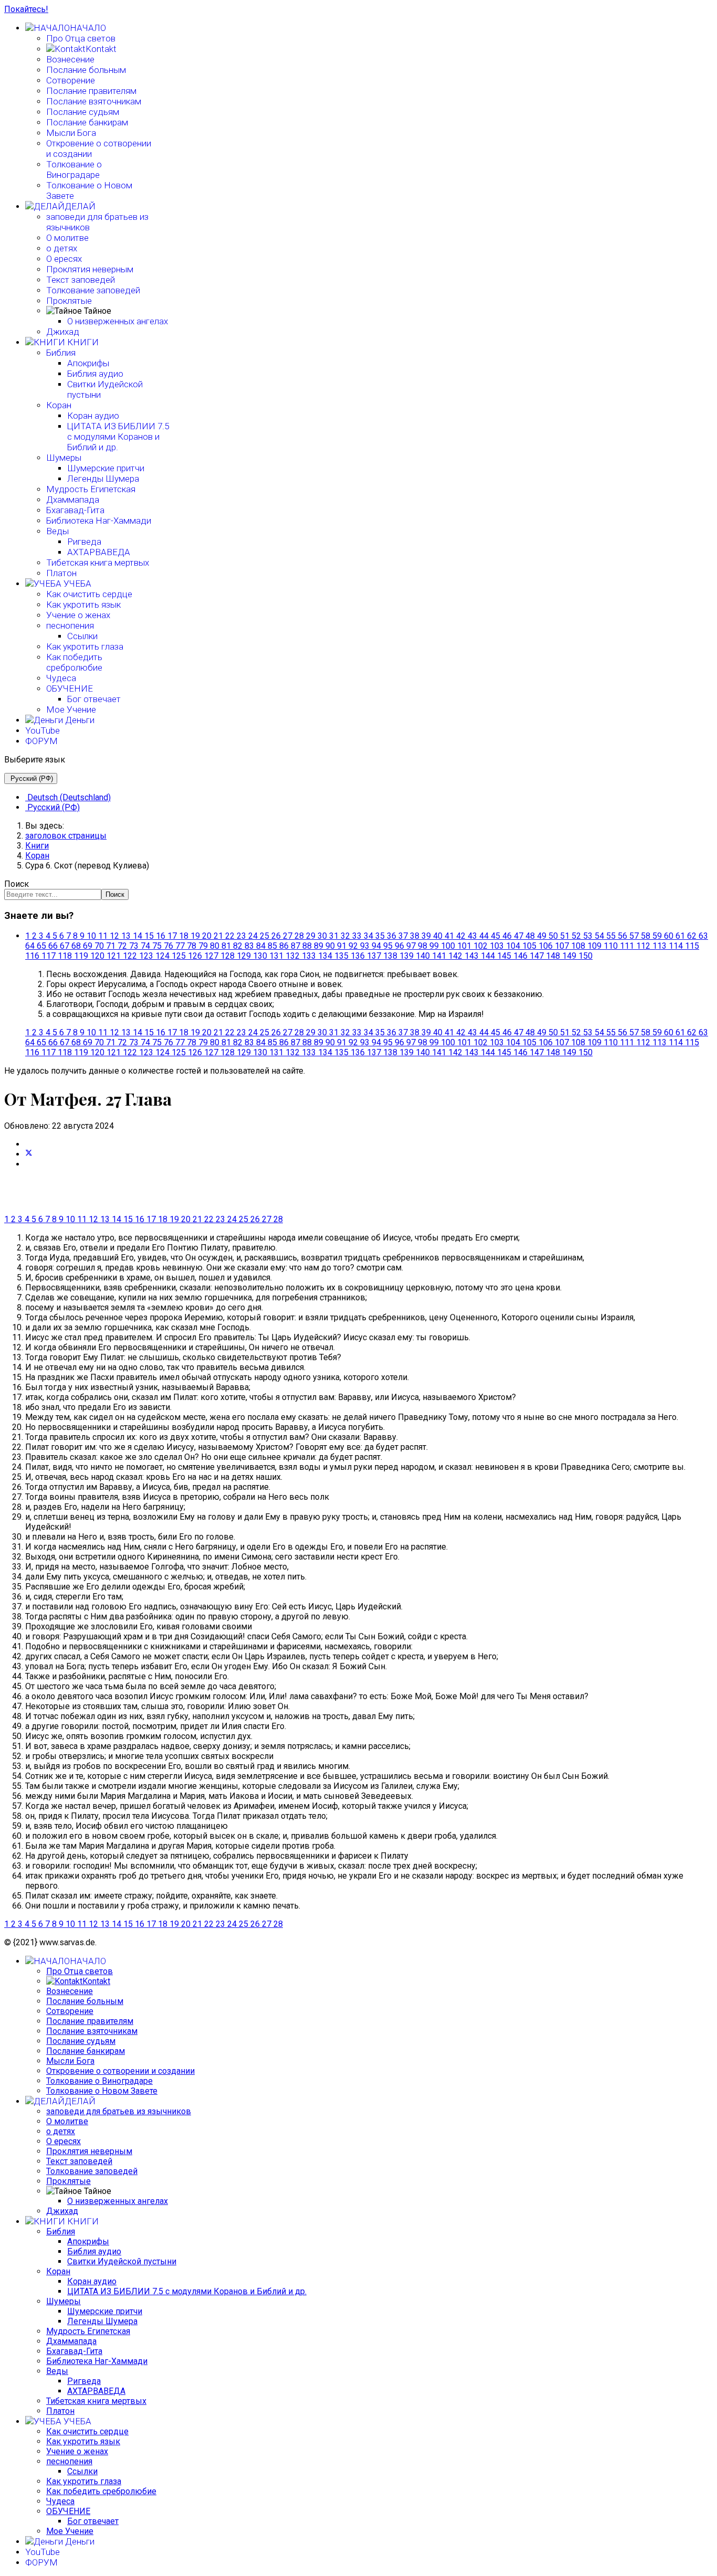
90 (330, 946)
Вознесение (70, 59)
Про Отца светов (81, 38)
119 (81, 956)
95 (388, 946)
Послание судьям (83, 112)
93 (365, 946)
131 (276, 956)
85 (272, 946)
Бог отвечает (94, 699)
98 (423, 946)
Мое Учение (71, 709)
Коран (59, 405)
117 (49, 956)
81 (226, 946)
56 (623, 936)
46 (507, 936)
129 (244, 956)
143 (472, 956)
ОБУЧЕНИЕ (70, 688)
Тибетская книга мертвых (98, 563)
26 (276, 936)
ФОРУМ (41, 741)
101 (464, 946)
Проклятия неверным (90, 269)
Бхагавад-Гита (75, 510)
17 (172, 936)
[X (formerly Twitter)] (29, 1154)
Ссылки (82, 636)
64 (30, 946)
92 (353, 946)
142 (455, 956)
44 (484, 936)
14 (138, 936)
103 (497, 946)
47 (519, 936)
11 (103, 936)
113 (660, 946)
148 (553, 956)
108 (578, 946)
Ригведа (84, 542)
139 (407, 956)
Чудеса (61, 678)
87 (296, 946)
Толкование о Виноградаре (74, 169)
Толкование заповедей (93, 290)
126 (195, 956)
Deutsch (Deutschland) (68, 797)
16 (161, 936)
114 (676, 946)
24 (253, 936)
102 (481, 946)
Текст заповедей (81, 280)
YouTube (43, 730)
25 (265, 936)
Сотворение (71, 80)
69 (88, 946)
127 (211, 956)
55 (611, 936)
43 (472, 936)
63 (703, 936)
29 (311, 936)
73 (134, 946)
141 (439, 956)
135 (341, 956)
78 (192, 946)
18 (184, 936)
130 (260, 956)
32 (345, 936)
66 (53, 946)
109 (594, 946)
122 (130, 956)
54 (599, 936)
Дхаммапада (73, 500)
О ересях (64, 259)
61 (680, 936)
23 (241, 936)
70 (99, 946)
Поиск (17, 884)
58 (646, 936)
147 (537, 956)
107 (562, 946)
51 (565, 936)
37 (403, 936)
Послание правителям (91, 91)
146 (520, 956)
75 (157, 946)
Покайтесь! (26, 9)
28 (299, 936)
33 (357, 936)
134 (325, 956)
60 (669, 936)
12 (114, 936)
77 (180, 946)
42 (461, 936)
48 (530, 936)
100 (448, 946)
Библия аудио (95, 374)
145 (504, 956)
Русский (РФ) (31, 778)
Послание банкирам (87, 122)
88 (307, 946)
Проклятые (69, 301)
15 (149, 936)
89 (319, 946)
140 (423, 956)
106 (546, 946)
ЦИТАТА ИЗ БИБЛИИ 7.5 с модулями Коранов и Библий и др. (118, 437)
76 (168, 946)
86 (284, 946)
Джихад (63, 332)
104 (513, 946)
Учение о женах (78, 615)
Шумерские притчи (106, 468)
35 (380, 936)
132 (293, 956)
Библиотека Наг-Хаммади (99, 521)
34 (368, 936)
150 (586, 956)
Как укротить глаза (85, 646)
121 (114, 956)
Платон (61, 573)
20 (207, 936)
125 (179, 956)
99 (434, 946)
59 (657, 936)
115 (692, 946)
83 (249, 946)
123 (146, 956)
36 (392, 936)
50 (553, 936)
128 (228, 956)
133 (309, 956)
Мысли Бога (71, 133)
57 (634, 936)
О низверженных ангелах (118, 321)
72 (122, 946)
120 (97, 956)
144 (488, 956)
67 (65, 946)
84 (261, 946)
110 (611, 946)
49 (542, 936)
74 (145, 946)
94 (376, 946)
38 (415, 936)
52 (576, 936)
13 (126, 936)
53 (588, 936)
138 (390, 956)
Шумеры (64, 458)
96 (399, 946)
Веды (57, 531)
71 (111, 946)
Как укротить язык (83, 605)
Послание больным (86, 70)
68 (76, 946)
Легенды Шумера (103, 479)
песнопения (70, 626)
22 (230, 936)
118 (65, 956)
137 (374, 956)
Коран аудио (93, 416)
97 (411, 946)
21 (218, 936)
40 (438, 936)
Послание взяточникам (94, 101)
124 (162, 956)
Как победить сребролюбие (74, 662)
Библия (61, 353)
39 (426, 936)
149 (569, 956)
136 (358, 956)
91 (342, 946)
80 (215, 946)
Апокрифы (88, 363)
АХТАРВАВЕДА (99, 552)
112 (643, 946)
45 (495, 936)
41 (449, 936)
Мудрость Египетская (91, 489)
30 (322, 936)
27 (288, 936)
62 (692, 936)
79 (203, 946)
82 (238, 946)
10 (91, 936)
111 (627, 946)
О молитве (67, 238)
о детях (62, 248)
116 (32, 956)
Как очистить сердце (89, 594)
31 (334, 936)
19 (195, 936)
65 (41, 946)
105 (529, 946)
